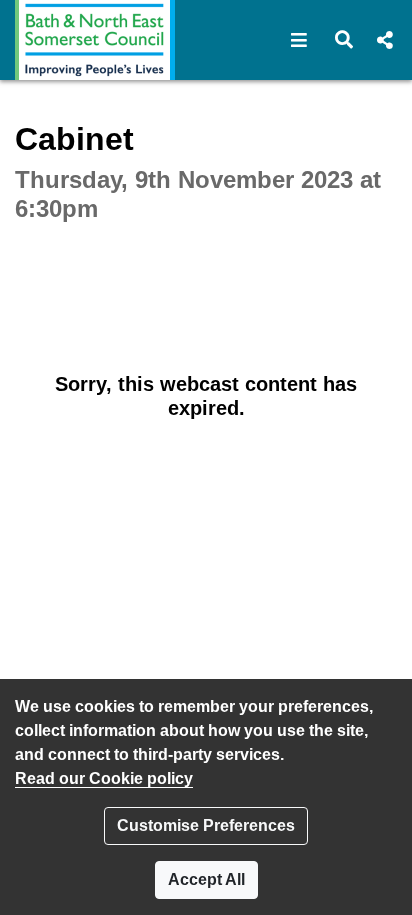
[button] (299, 40)
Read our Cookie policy (104, 778)
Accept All (206, 879)
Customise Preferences (206, 825)
